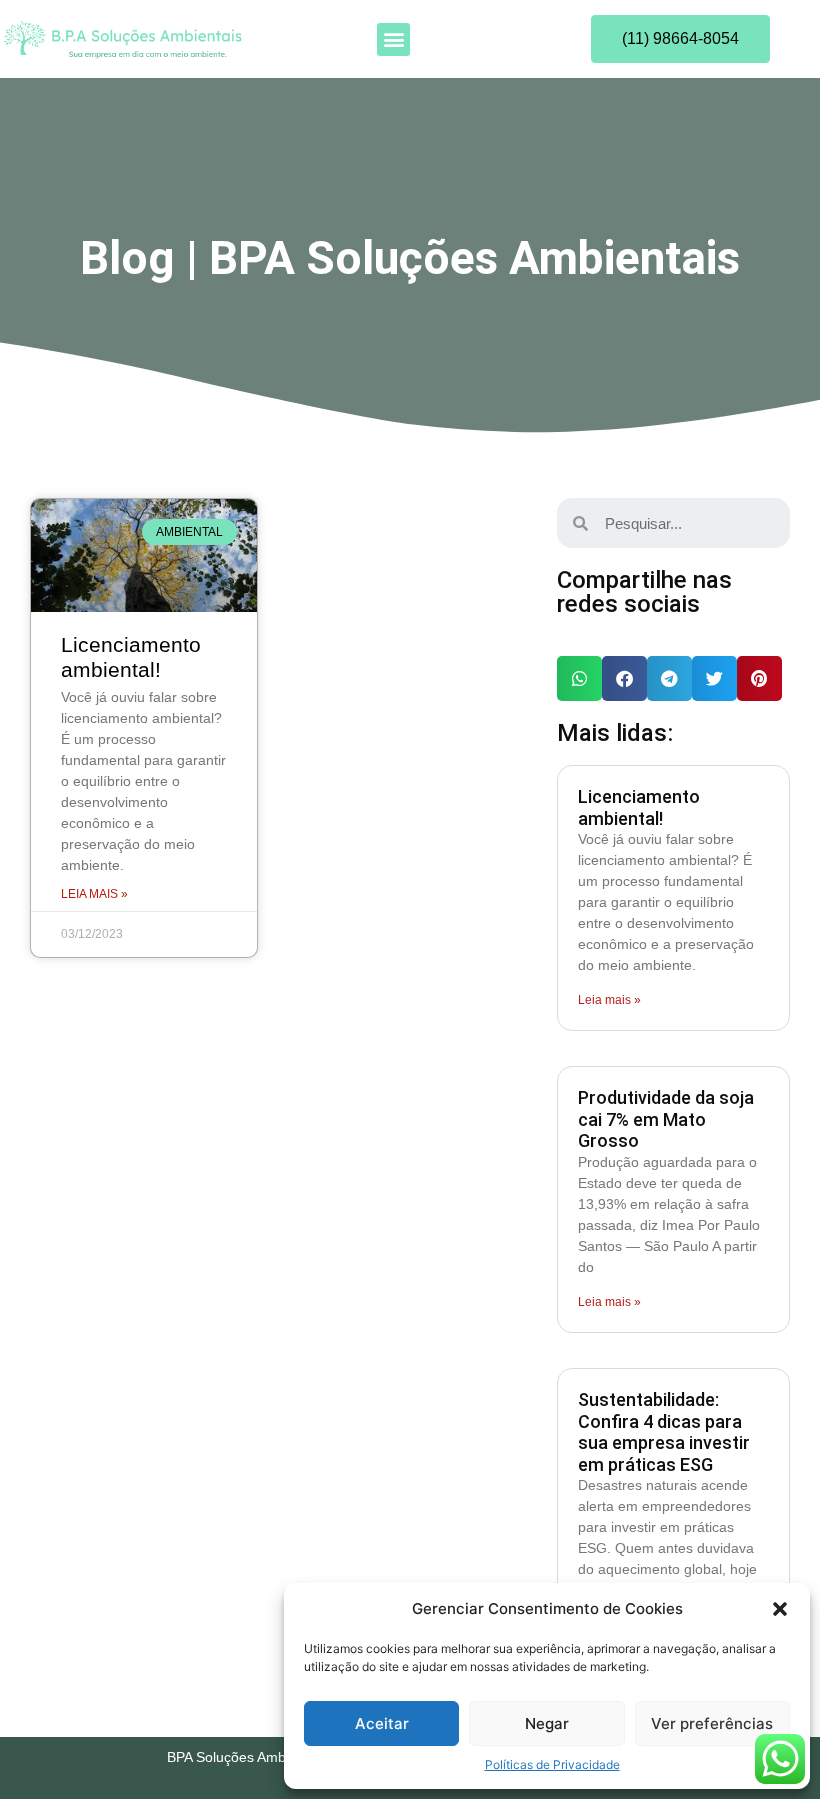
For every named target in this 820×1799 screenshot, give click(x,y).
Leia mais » (94, 894)
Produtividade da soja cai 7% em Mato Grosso (666, 1119)
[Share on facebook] (624, 678)
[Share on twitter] (714, 678)
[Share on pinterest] (759, 678)
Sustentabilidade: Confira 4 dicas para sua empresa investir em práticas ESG (664, 1432)
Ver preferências (712, 1723)
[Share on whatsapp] (579, 678)
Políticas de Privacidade (552, 1764)
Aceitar (382, 1723)
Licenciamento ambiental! (639, 807)
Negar (547, 1723)
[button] (780, 1609)
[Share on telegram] (669, 678)
